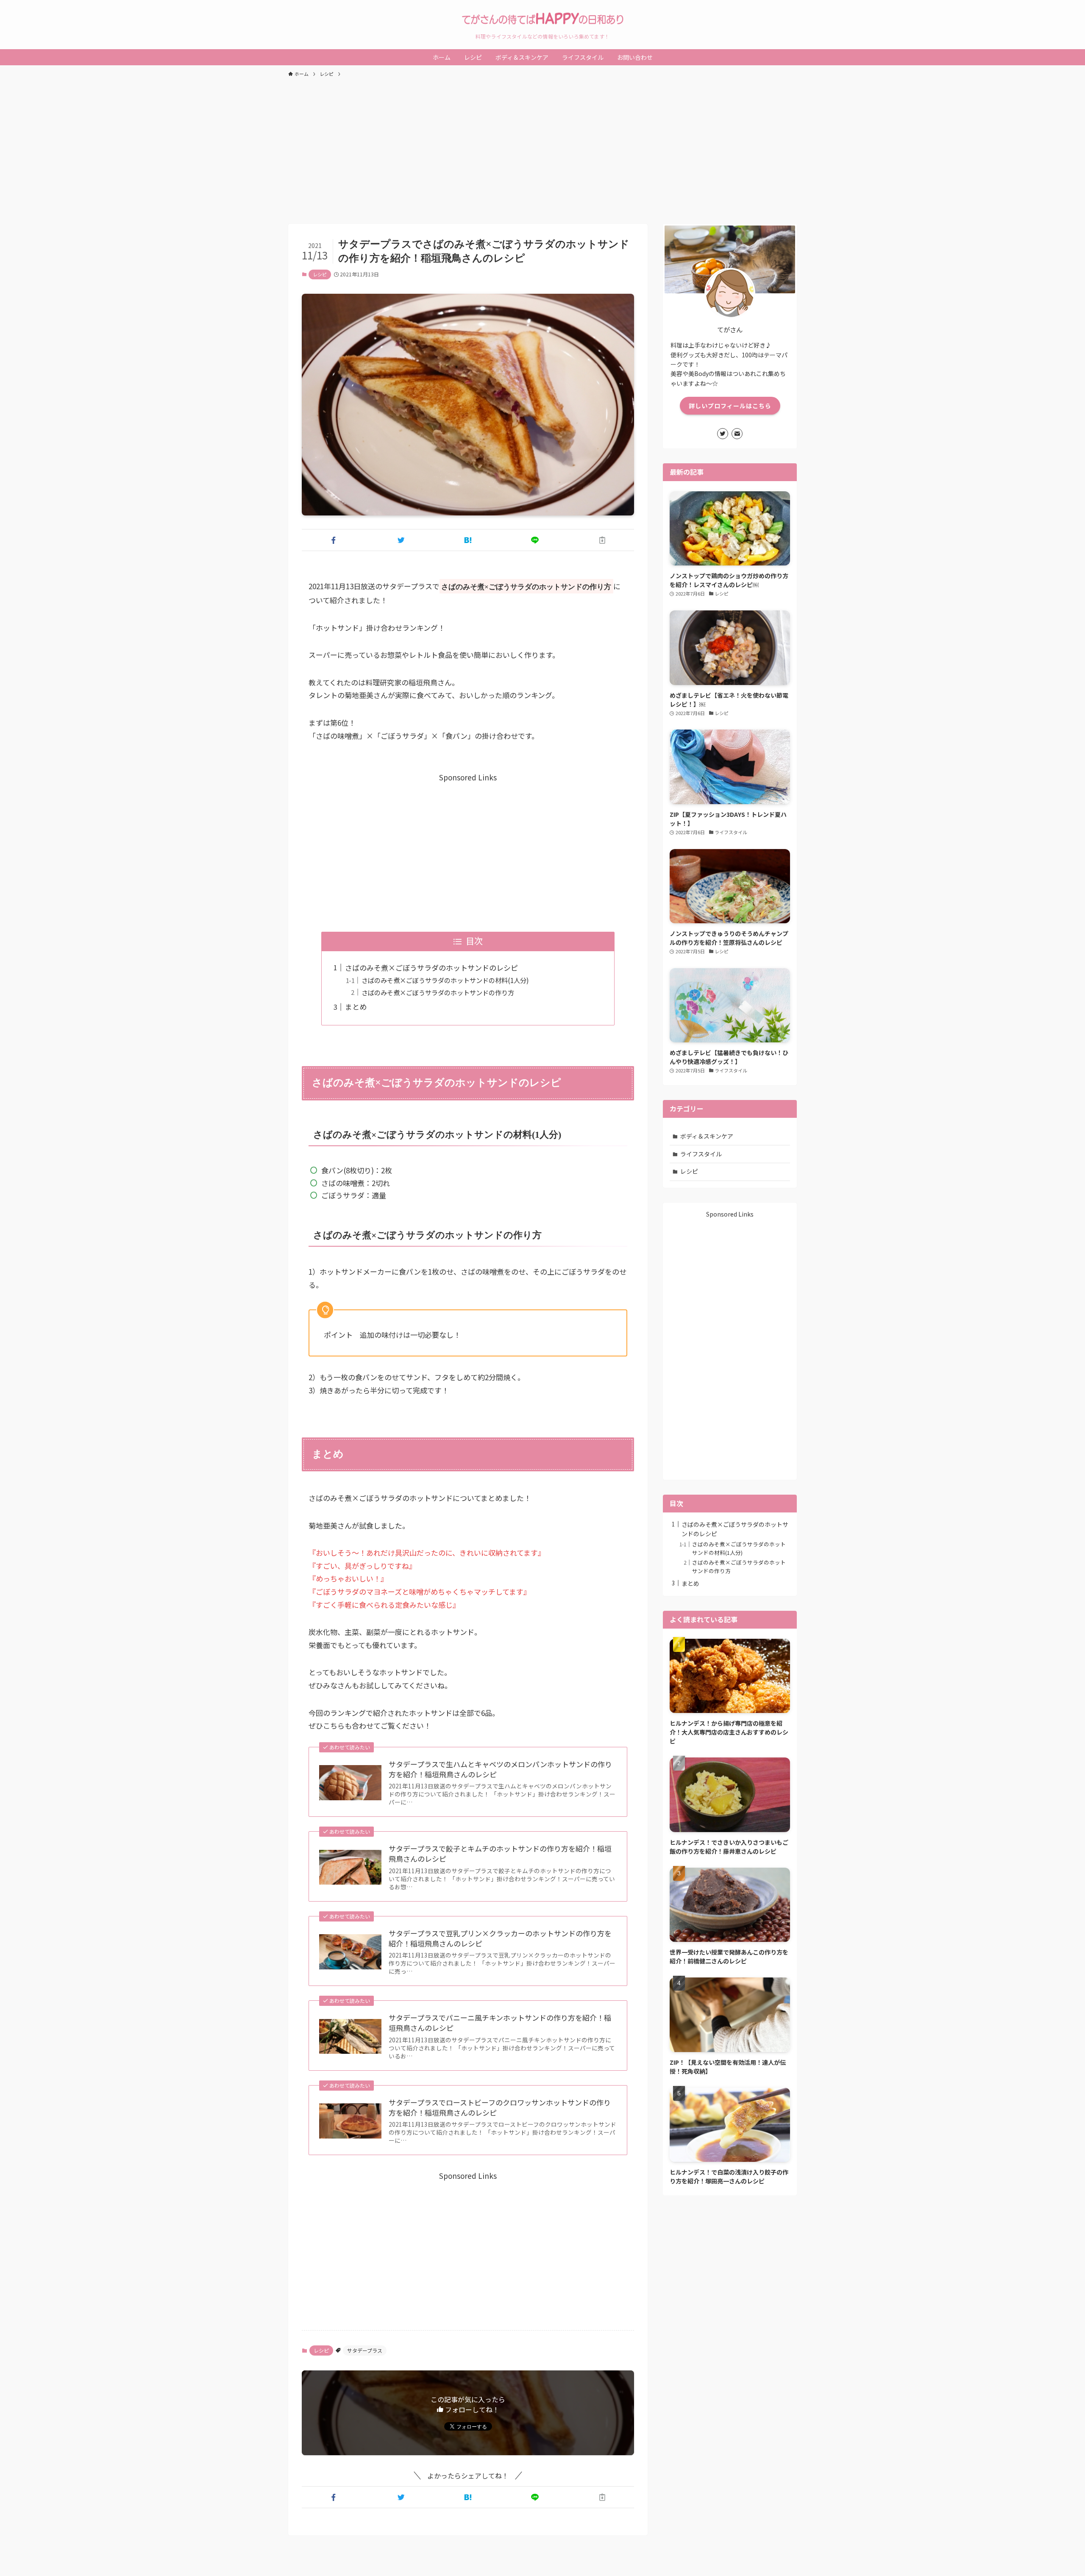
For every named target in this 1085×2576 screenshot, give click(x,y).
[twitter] (723, 434)
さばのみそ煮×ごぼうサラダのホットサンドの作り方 (438, 992)
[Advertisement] (542, 147)
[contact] (737, 434)
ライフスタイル (701, 1154)
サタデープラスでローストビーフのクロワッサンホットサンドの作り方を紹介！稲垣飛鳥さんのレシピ (500, 2108)
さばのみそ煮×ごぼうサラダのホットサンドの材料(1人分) (445, 980)
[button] (334, 540)
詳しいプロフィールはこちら (730, 406)
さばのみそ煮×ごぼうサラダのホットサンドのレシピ (431, 968)
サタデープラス (365, 2350)
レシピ (320, 274)
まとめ (356, 1007)
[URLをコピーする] (602, 540)
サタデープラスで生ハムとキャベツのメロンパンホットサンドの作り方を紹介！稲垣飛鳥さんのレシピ (500, 1769)
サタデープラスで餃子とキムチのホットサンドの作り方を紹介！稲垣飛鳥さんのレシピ (500, 1854)
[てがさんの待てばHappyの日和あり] (542, 19)
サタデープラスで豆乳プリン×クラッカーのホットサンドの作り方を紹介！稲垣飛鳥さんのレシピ (500, 1938)
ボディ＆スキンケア (707, 1136)
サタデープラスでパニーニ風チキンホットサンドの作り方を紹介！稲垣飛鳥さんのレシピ (500, 2023)
